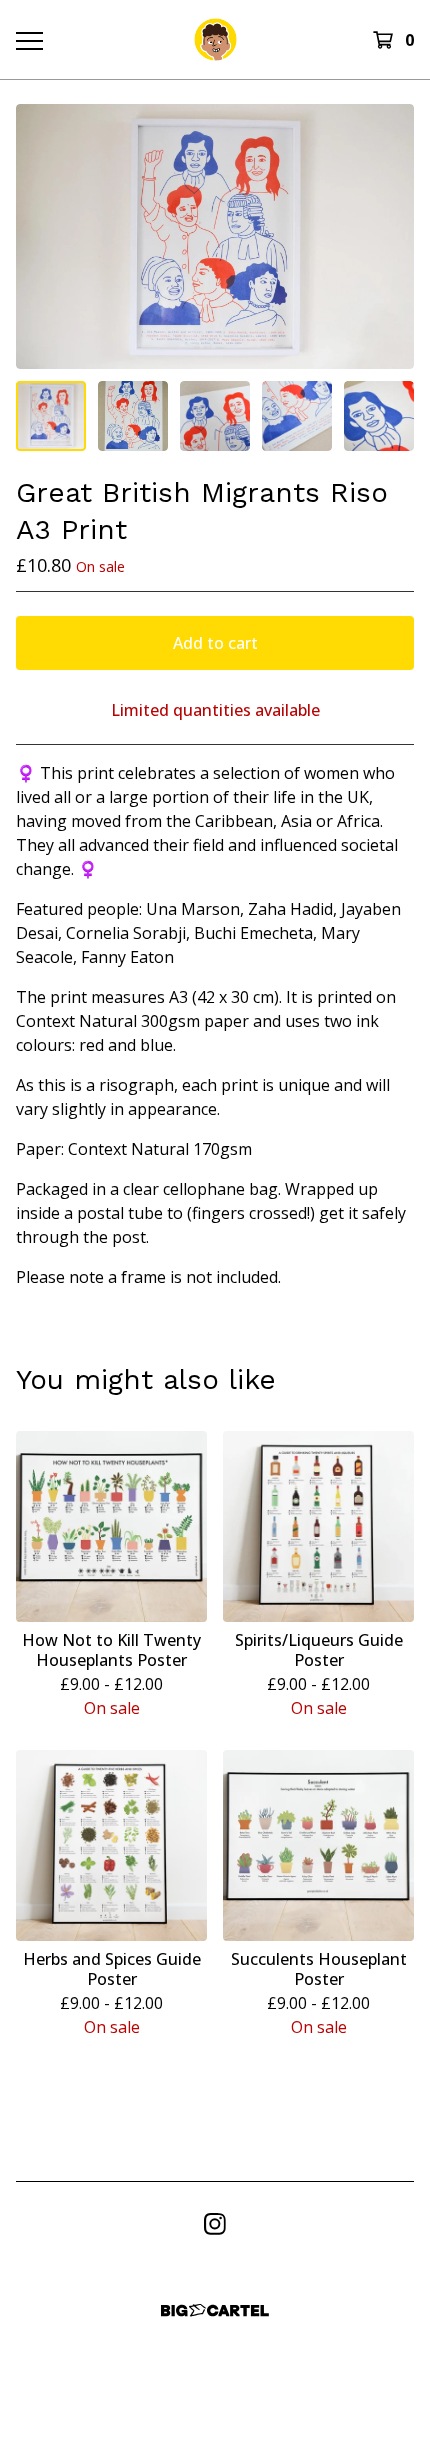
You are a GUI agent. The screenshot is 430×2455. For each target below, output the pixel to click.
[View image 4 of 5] (297, 416)
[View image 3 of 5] (215, 416)
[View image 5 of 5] (379, 416)
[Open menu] (29, 40)
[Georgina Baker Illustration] (215, 39)
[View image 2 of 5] (133, 416)
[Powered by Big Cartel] (215, 2310)
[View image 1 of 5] (51, 416)
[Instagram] (215, 2224)
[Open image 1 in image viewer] (215, 236)
